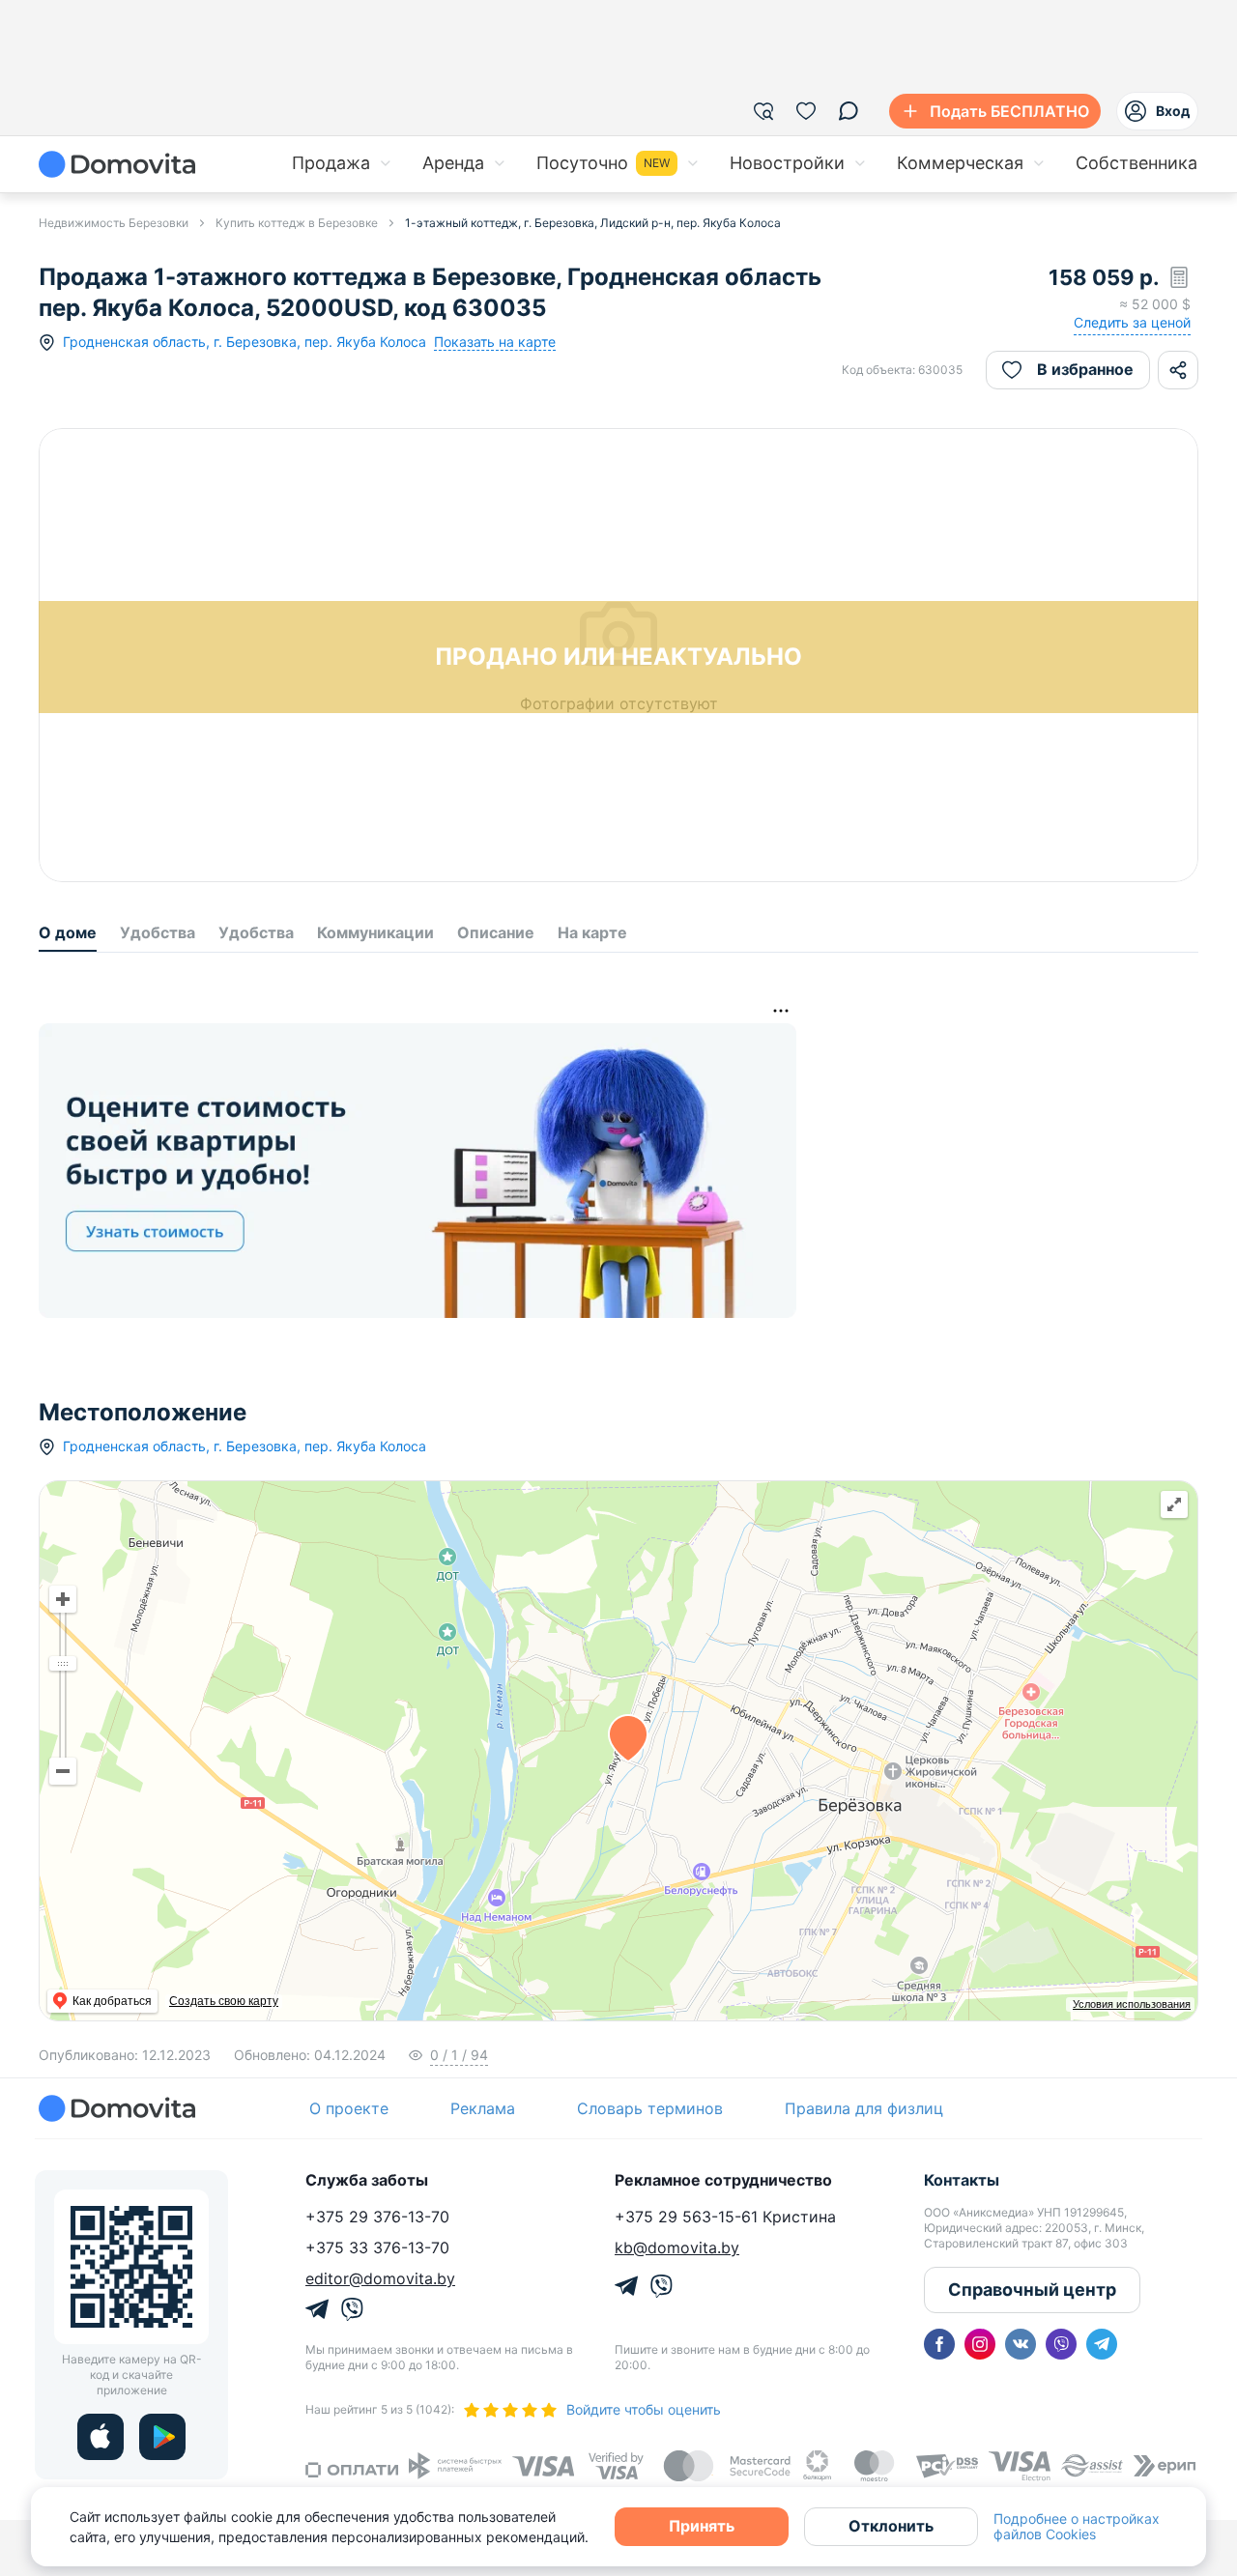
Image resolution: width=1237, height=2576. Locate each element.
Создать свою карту (224, 2001)
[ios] (101, 2437)
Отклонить (891, 2526)
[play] (162, 2437)
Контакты (962, 2180)
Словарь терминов (650, 2108)
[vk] (1021, 2344)
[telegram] (1102, 2344)
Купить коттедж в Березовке (297, 223)
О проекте (349, 2108)
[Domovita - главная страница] (117, 164)
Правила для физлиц (864, 2108)
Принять (702, 2526)
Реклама (483, 2108)
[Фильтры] (763, 111)
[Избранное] (806, 111)
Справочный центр (1032, 2290)
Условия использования (1132, 2004)
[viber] (1061, 2344)
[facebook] (939, 2344)
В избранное (1085, 369)
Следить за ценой (1132, 322)
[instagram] (980, 2344)
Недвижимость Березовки (114, 223)
